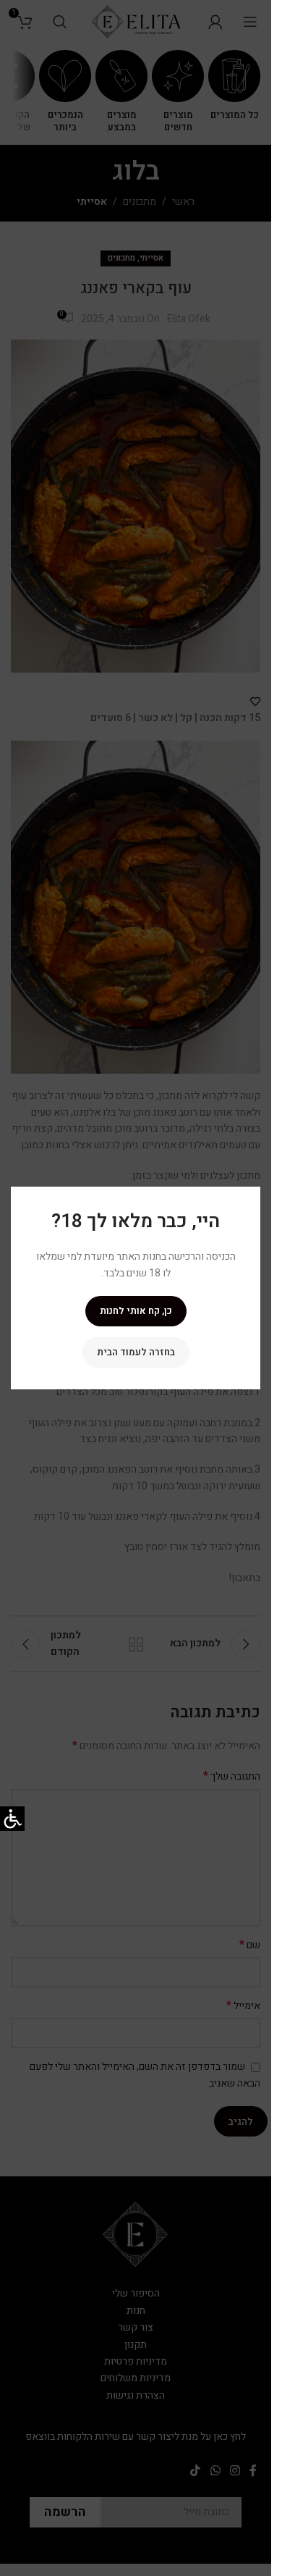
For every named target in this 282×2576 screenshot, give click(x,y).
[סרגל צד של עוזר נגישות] (12, 1819)
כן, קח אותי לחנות (136, 1311)
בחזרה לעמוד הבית (136, 1352)
